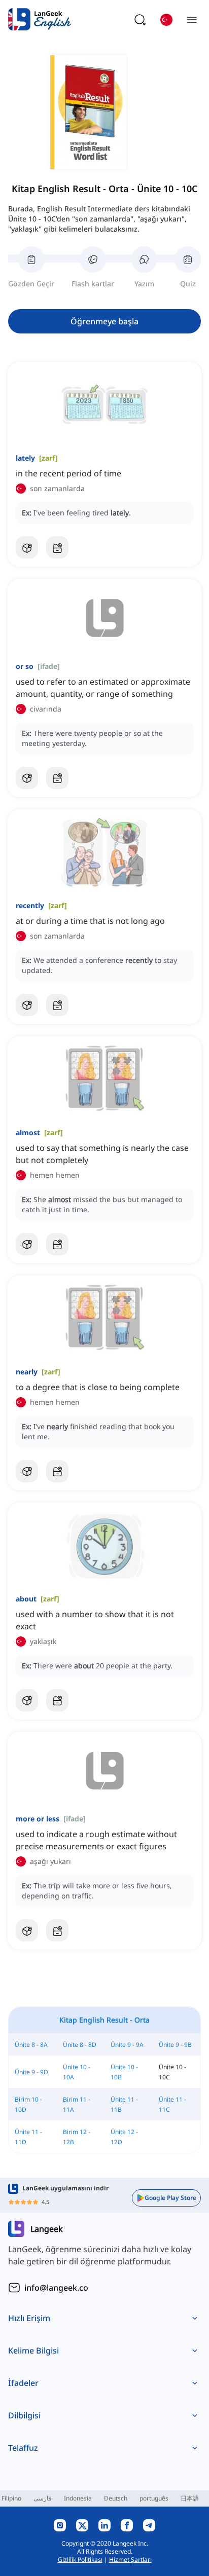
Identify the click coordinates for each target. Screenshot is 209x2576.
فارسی (43, 2498)
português (154, 2498)
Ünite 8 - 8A (31, 2045)
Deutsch (116, 2498)
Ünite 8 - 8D (80, 2045)
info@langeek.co (56, 2288)
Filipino (11, 2498)
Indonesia (78, 2498)
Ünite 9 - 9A (127, 2045)
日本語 (190, 2498)
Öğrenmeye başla (104, 321)
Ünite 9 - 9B (175, 2045)
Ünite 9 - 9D (31, 2072)
